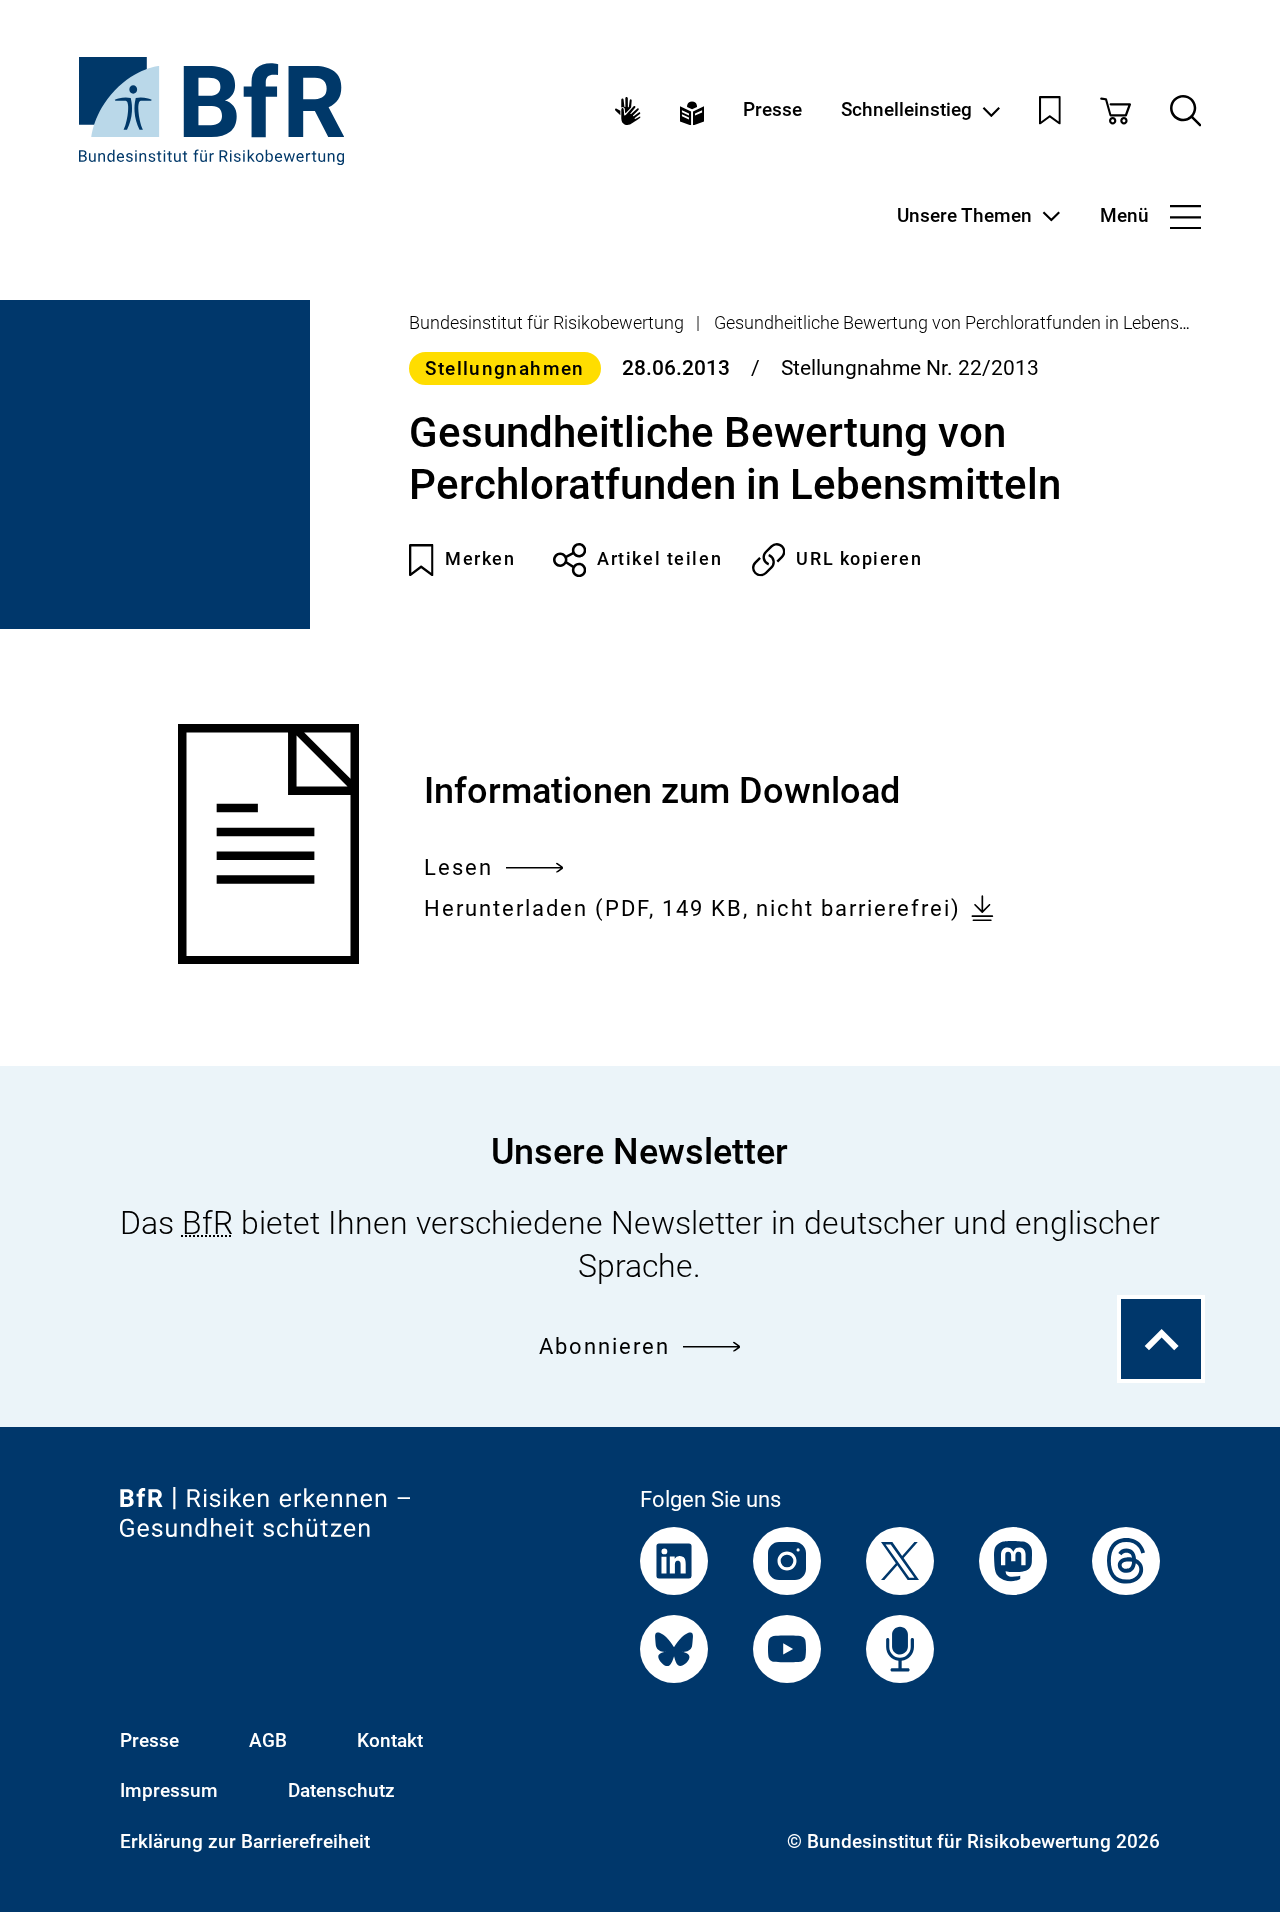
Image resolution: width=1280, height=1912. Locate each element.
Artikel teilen (659, 559)
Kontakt (390, 1741)
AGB (268, 1741)
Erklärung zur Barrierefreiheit (245, 1842)
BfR (207, 1223)
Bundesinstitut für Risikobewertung (546, 322)
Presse (772, 110)
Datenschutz (341, 1791)
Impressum (169, 1791)
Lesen (458, 869)
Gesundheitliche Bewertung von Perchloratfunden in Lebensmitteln (974, 322)
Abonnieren (604, 1346)
